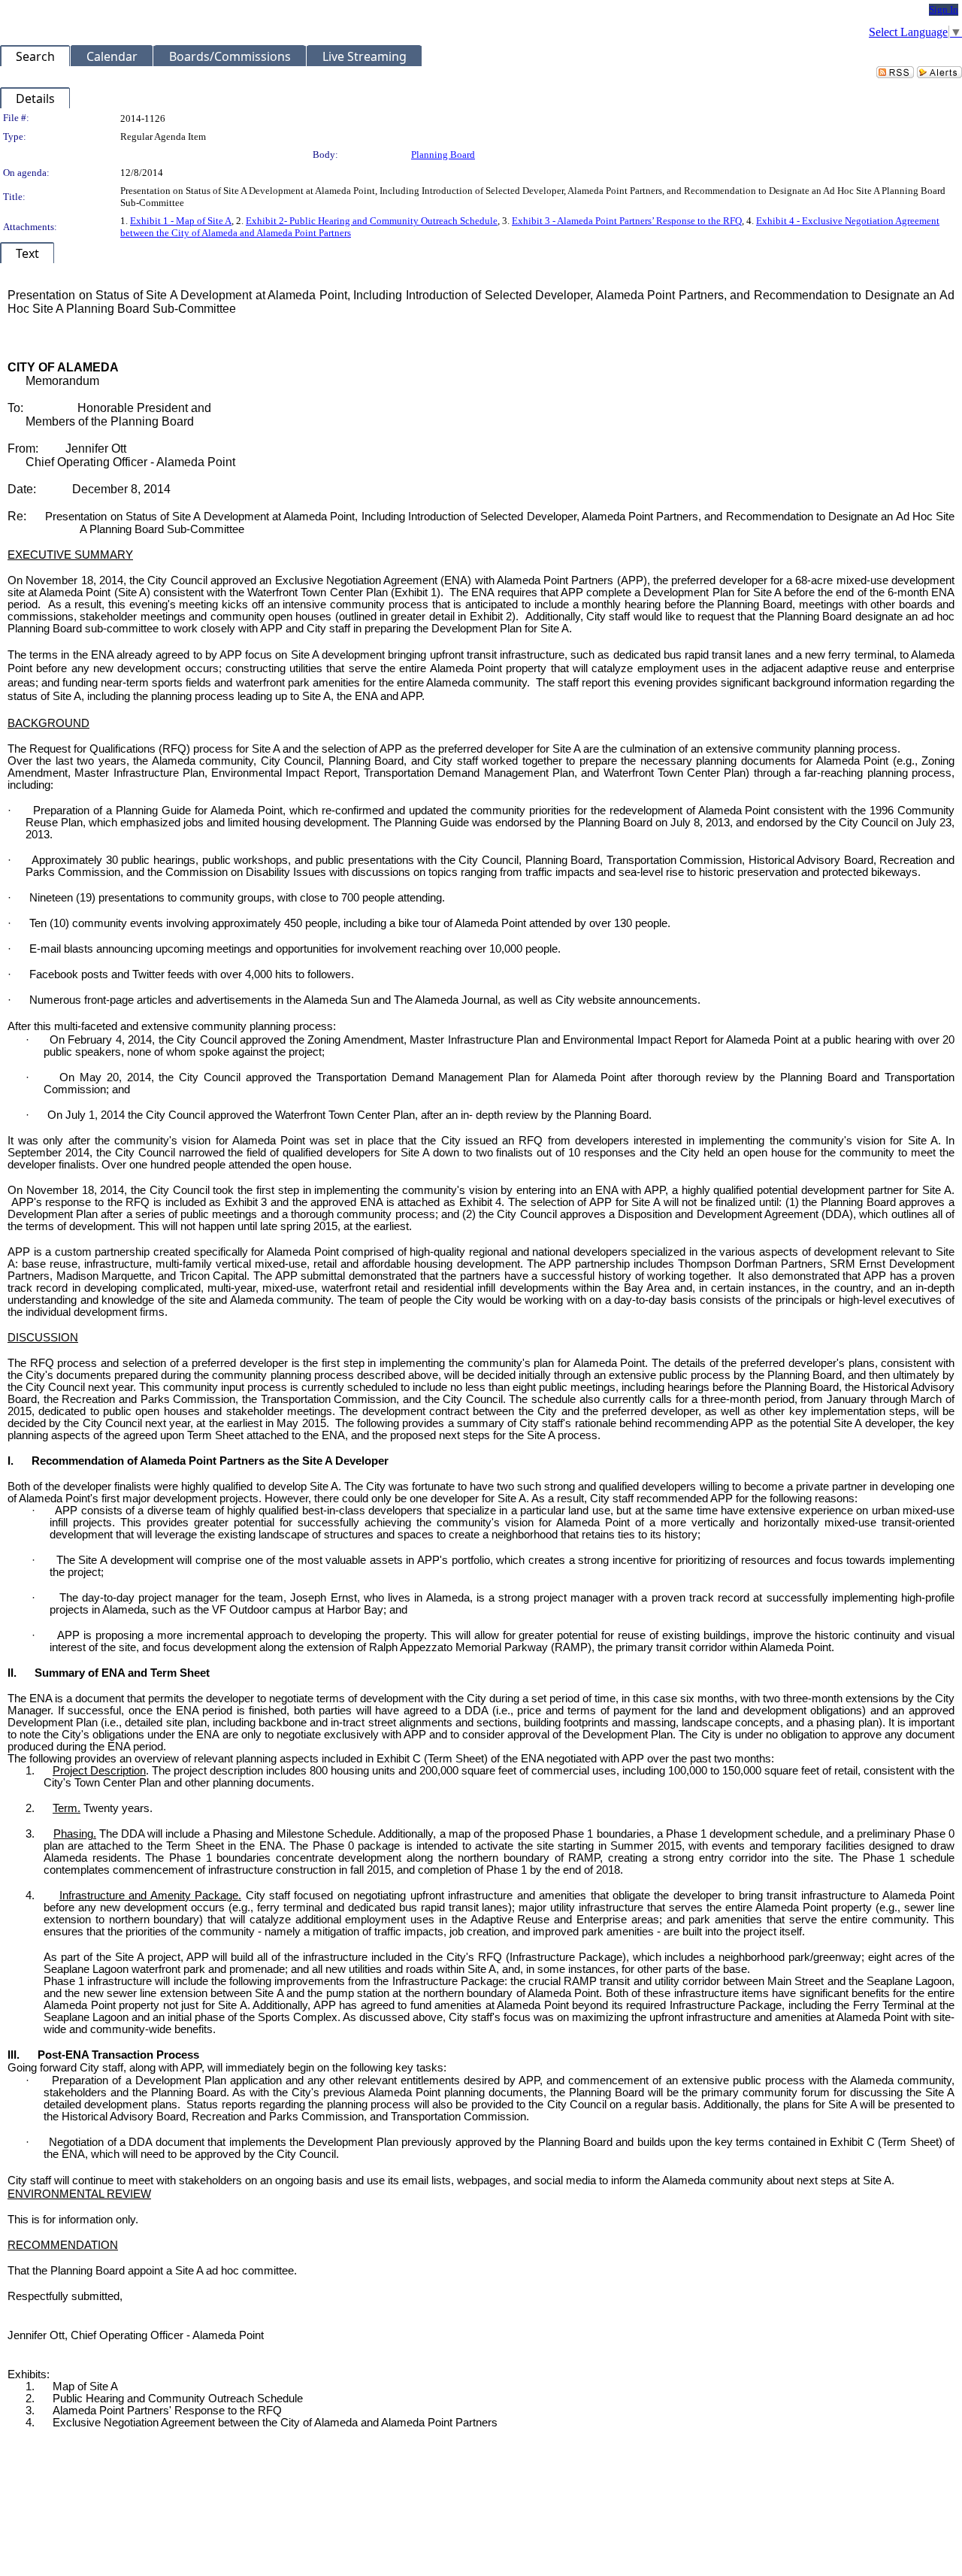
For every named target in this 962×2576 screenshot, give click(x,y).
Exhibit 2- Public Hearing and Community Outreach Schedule (372, 221)
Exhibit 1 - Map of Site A (181, 221)
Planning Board (443, 155)
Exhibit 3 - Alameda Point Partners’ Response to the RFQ (627, 221)
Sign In (944, 9)
